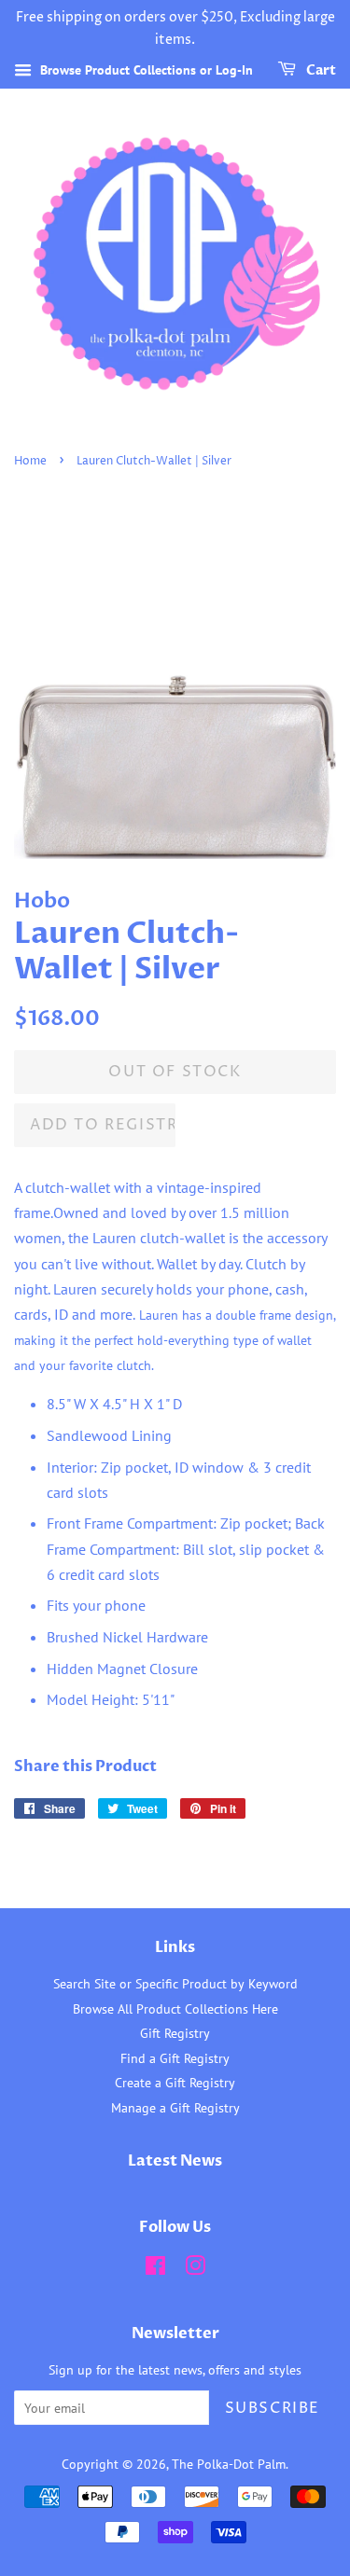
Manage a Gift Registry (175, 2108)
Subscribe (273, 2408)
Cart (320, 70)
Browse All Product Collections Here (175, 2009)
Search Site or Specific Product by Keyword (175, 1984)
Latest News (175, 2161)
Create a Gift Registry (175, 2083)
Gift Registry (175, 2033)
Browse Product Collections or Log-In (145, 70)
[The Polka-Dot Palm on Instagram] (195, 2269)
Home (30, 461)
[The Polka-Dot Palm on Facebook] (155, 2269)
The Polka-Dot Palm (229, 2464)
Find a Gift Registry (175, 2058)
